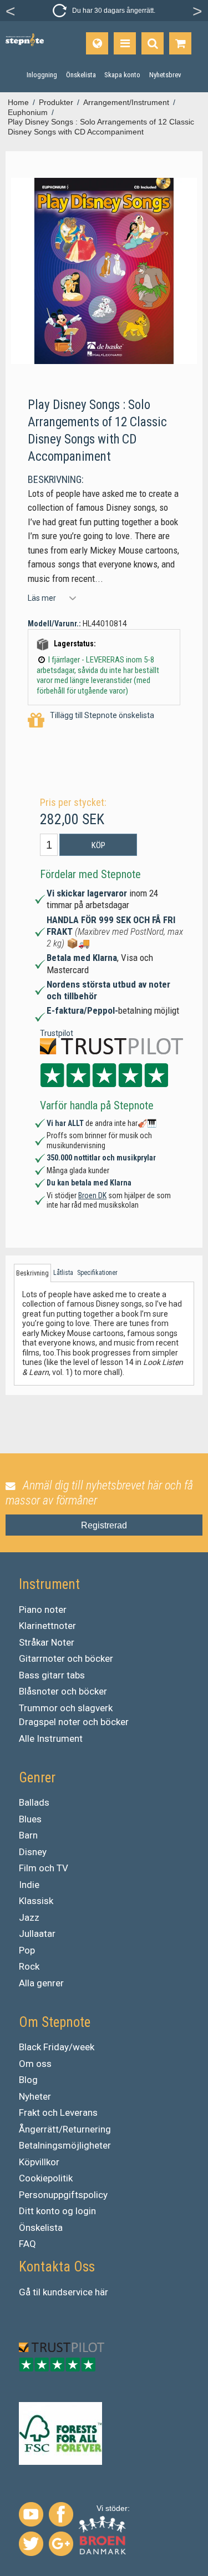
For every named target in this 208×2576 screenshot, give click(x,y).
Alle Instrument (51, 1738)
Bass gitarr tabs (52, 1675)
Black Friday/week (57, 2047)
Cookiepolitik (46, 2178)
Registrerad (104, 1525)
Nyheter (35, 2096)
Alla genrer (41, 1983)
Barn (28, 1835)
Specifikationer (97, 1273)
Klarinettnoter (47, 1626)
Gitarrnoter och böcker (66, 1658)
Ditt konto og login (57, 2211)
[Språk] (97, 43)
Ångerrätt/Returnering (65, 2129)
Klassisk (36, 1901)
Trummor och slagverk (66, 1708)
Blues (30, 1819)
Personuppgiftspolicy (63, 2195)
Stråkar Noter (47, 1642)
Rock (29, 1966)
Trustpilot (57, 1033)
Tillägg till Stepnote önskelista (102, 715)
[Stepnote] (25, 40)
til (37, 2292)
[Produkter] (125, 43)
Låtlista (63, 1273)
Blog (28, 2080)
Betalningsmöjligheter (65, 2145)
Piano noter (43, 1610)
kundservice (68, 2292)
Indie (29, 1885)
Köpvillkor (39, 2162)
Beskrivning (32, 1273)
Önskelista (41, 2228)
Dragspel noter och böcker (74, 1722)
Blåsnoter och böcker (63, 1691)
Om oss (35, 2064)
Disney (33, 1852)
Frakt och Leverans (58, 2112)
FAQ (27, 2244)
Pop (27, 1950)
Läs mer (42, 598)
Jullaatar (37, 1934)
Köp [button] (98, 845)
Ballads (34, 1802)
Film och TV (44, 1868)
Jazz (29, 1917)
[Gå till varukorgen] (180, 43)
